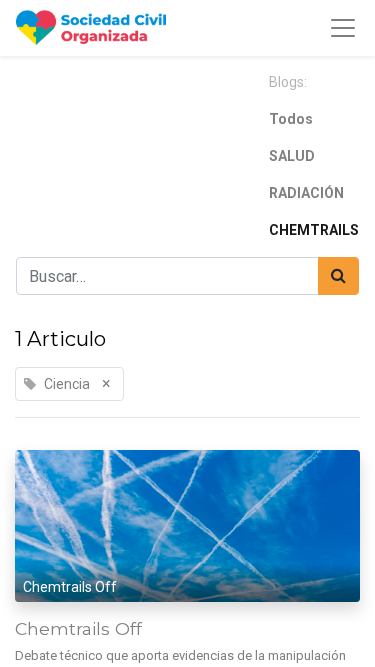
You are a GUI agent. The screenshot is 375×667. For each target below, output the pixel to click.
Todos (291, 119)
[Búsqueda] (338, 276)
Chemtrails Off (78, 628)
